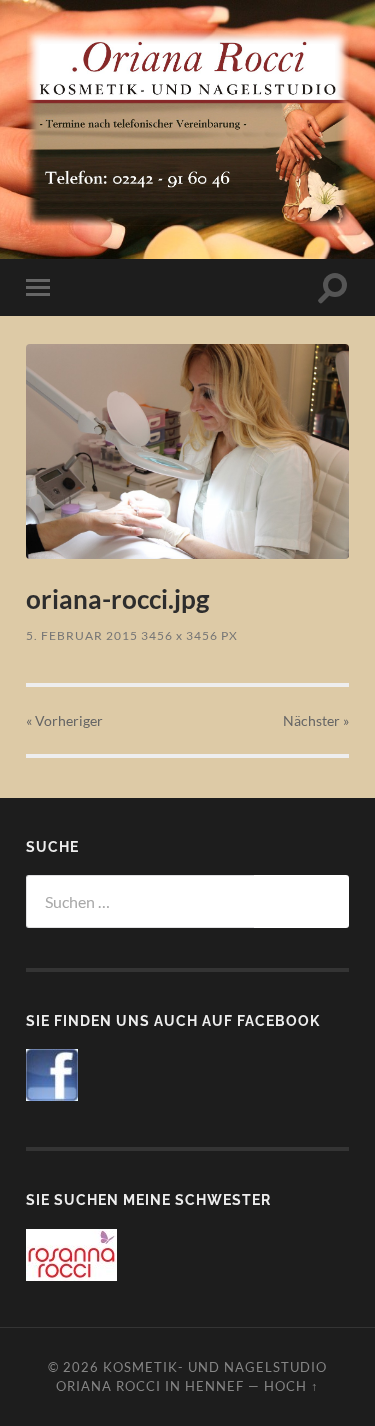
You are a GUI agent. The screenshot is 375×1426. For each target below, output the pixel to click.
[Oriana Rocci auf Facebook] (52, 1094)
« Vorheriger (64, 720)
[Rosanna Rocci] (71, 1274)
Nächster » (316, 720)
